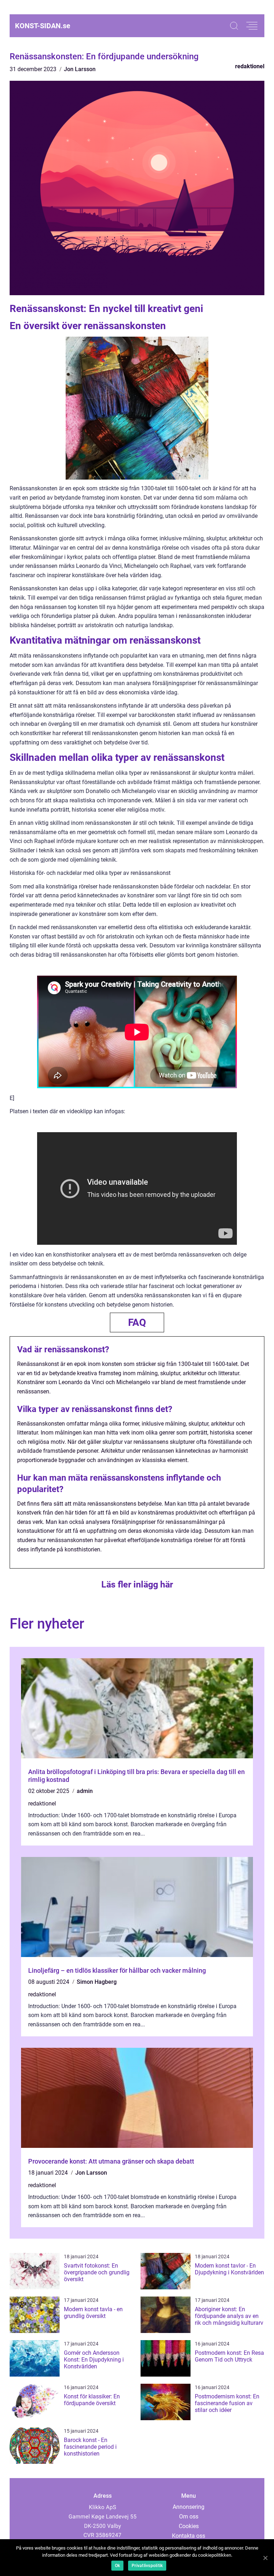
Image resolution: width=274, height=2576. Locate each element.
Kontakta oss (189, 2536)
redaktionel (250, 66)
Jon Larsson (80, 69)
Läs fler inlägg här (137, 1584)
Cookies (189, 2526)
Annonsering (189, 2507)
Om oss (189, 2516)
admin (85, 1791)
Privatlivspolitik (147, 2566)
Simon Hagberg (97, 1982)
